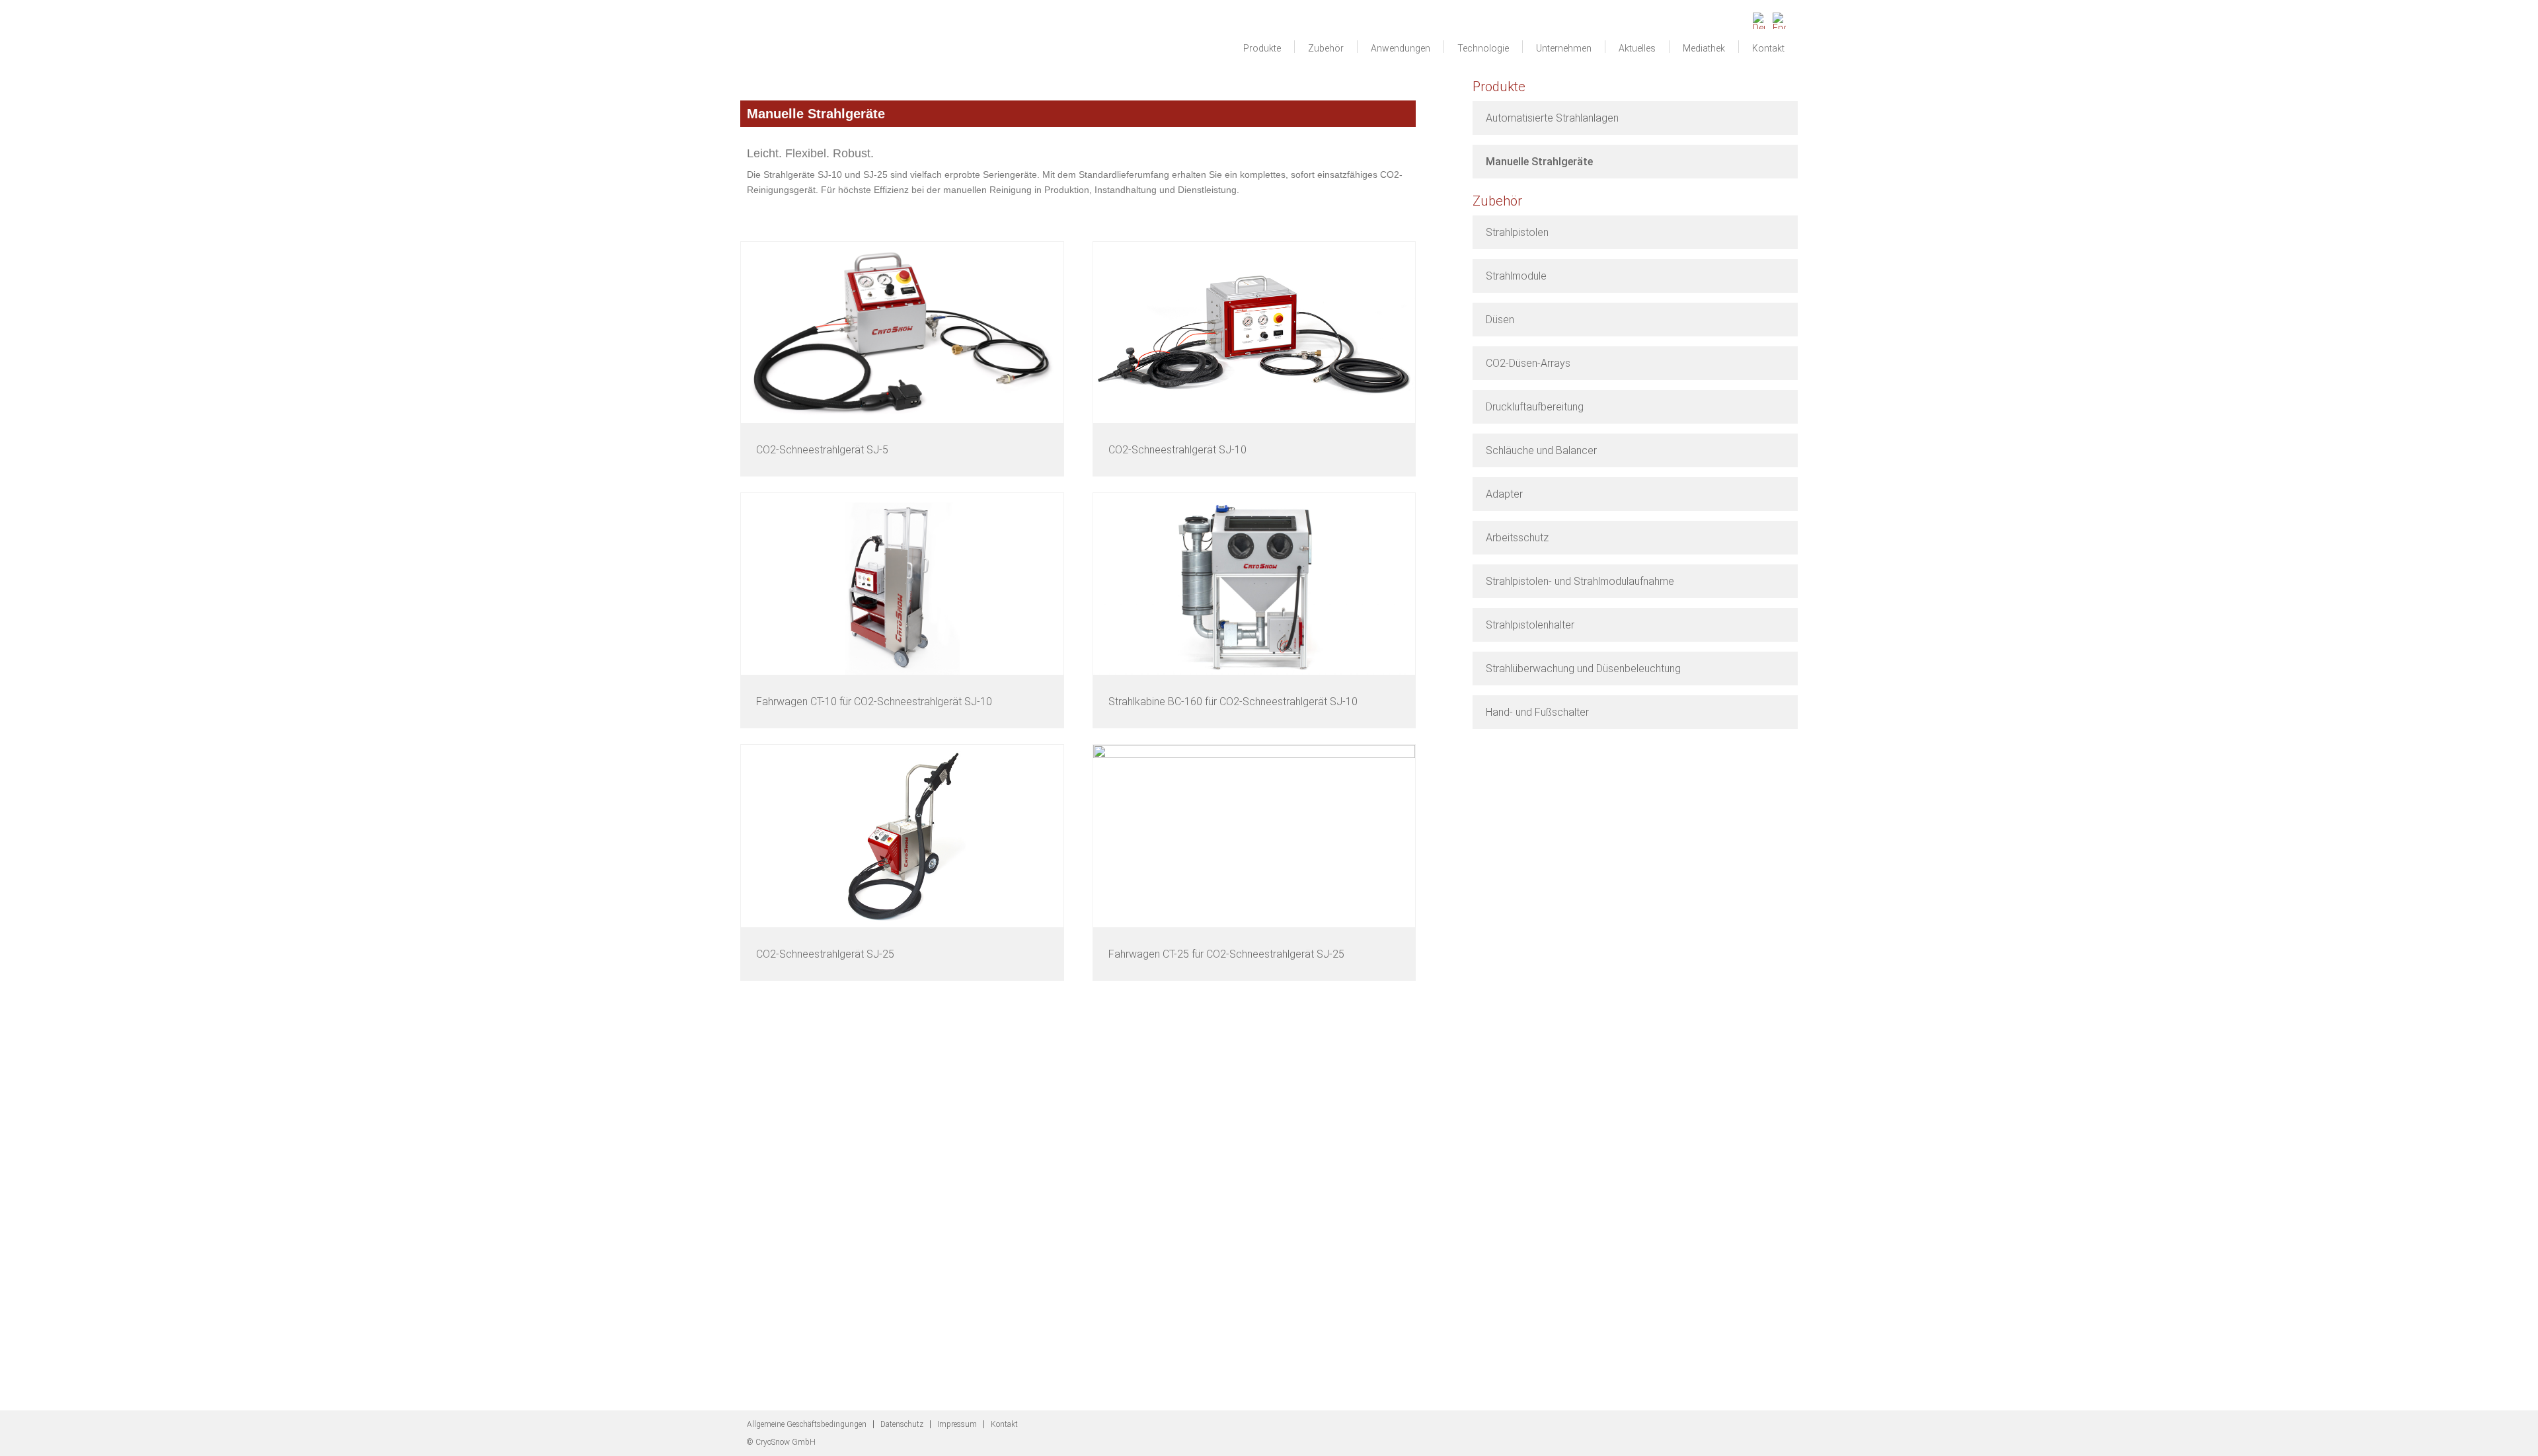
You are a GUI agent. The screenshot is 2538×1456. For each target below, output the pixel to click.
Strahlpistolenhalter (1530, 625)
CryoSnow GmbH (823, 44)
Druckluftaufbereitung (1535, 407)
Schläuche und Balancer (1541, 450)
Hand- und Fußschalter (1537, 712)
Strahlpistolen (1517, 232)
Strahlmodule (1516, 276)
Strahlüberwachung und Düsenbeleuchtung (1583, 669)
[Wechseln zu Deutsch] (1759, 17)
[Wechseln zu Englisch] (1779, 17)
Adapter (1504, 494)
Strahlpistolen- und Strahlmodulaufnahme (1580, 581)
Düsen (1500, 320)
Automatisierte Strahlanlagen (1552, 118)
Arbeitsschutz (1517, 538)
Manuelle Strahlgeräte (1539, 162)
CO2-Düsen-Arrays (1528, 363)
